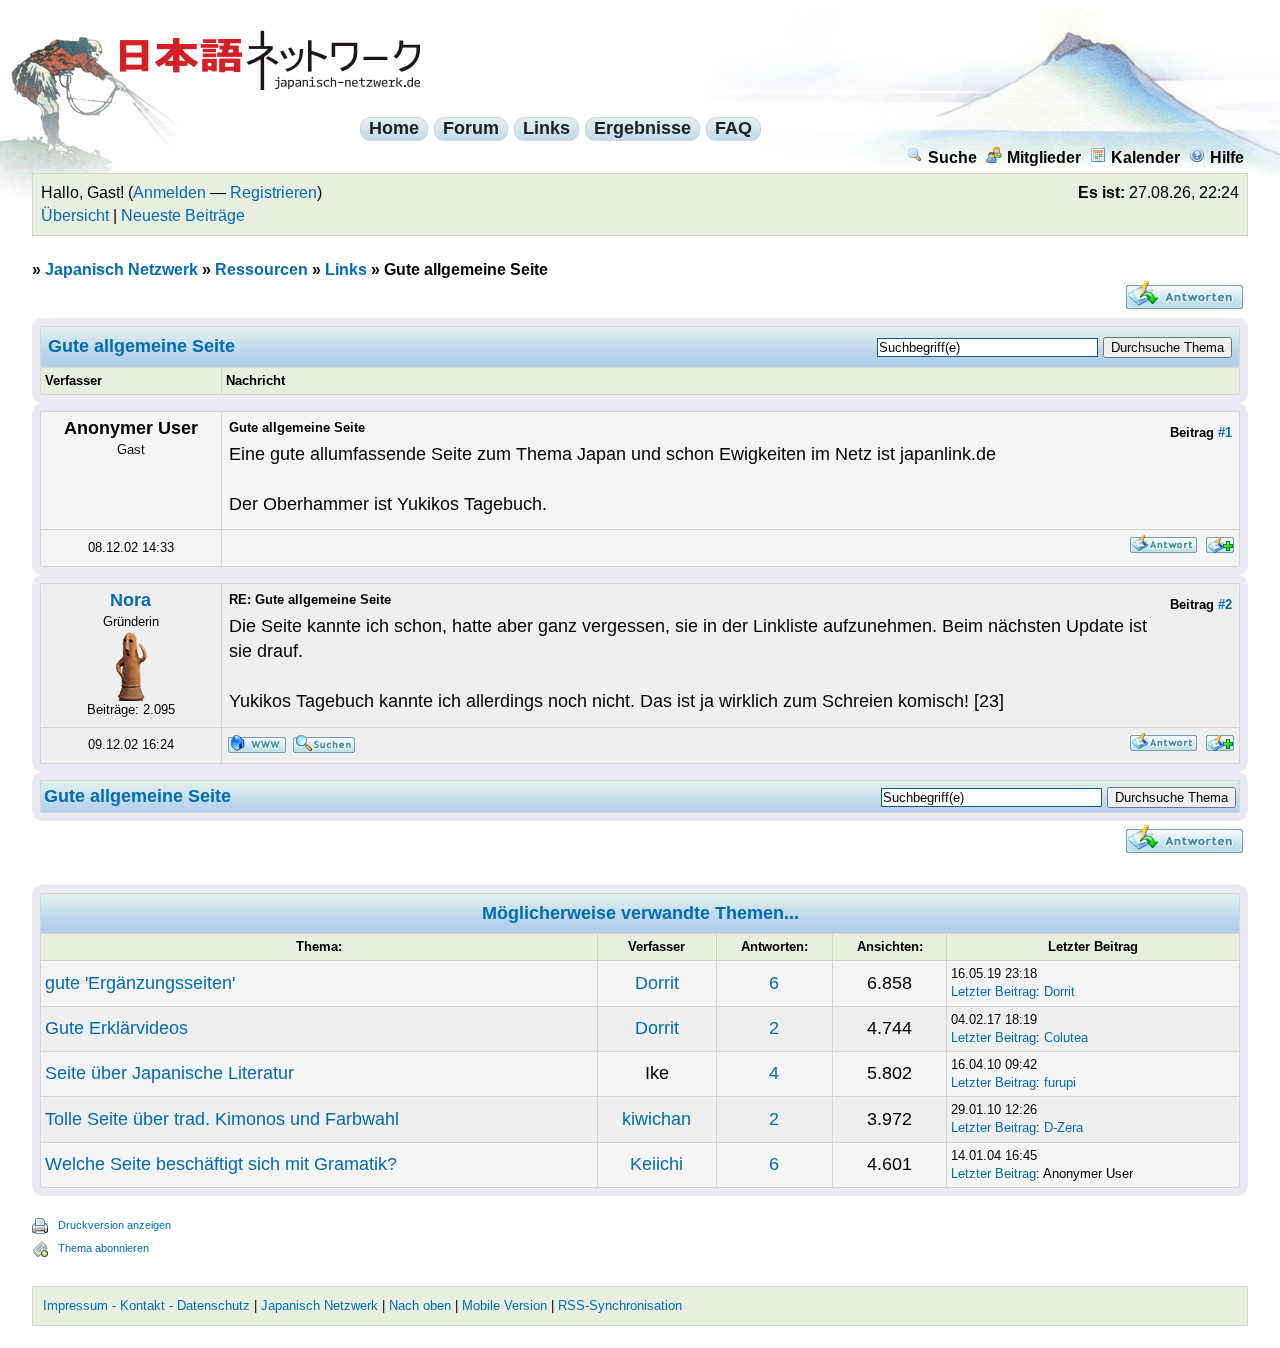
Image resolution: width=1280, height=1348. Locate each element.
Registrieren (273, 192)
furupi (1060, 1082)
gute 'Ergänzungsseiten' (140, 983)
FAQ (733, 128)
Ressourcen (261, 269)
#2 (1225, 604)
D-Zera (1063, 1127)
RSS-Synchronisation (620, 1305)
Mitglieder (1044, 157)
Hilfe (1227, 157)
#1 (1225, 432)
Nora (130, 600)
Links (546, 128)
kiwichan (656, 1119)
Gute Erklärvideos (116, 1028)
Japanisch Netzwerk (121, 269)
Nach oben (420, 1305)
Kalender (1145, 157)
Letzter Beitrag (993, 991)
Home (394, 128)
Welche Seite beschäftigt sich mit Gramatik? (221, 1164)
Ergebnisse (642, 128)
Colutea (1066, 1037)
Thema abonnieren (103, 1248)
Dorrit (657, 983)
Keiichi (656, 1164)
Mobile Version (504, 1305)
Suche (952, 157)
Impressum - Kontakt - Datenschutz (146, 1305)
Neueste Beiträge (183, 215)
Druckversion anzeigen (114, 1225)
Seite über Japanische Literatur (169, 1073)
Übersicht (75, 215)
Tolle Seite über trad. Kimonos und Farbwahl (222, 1119)
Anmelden (169, 192)
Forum (471, 128)
